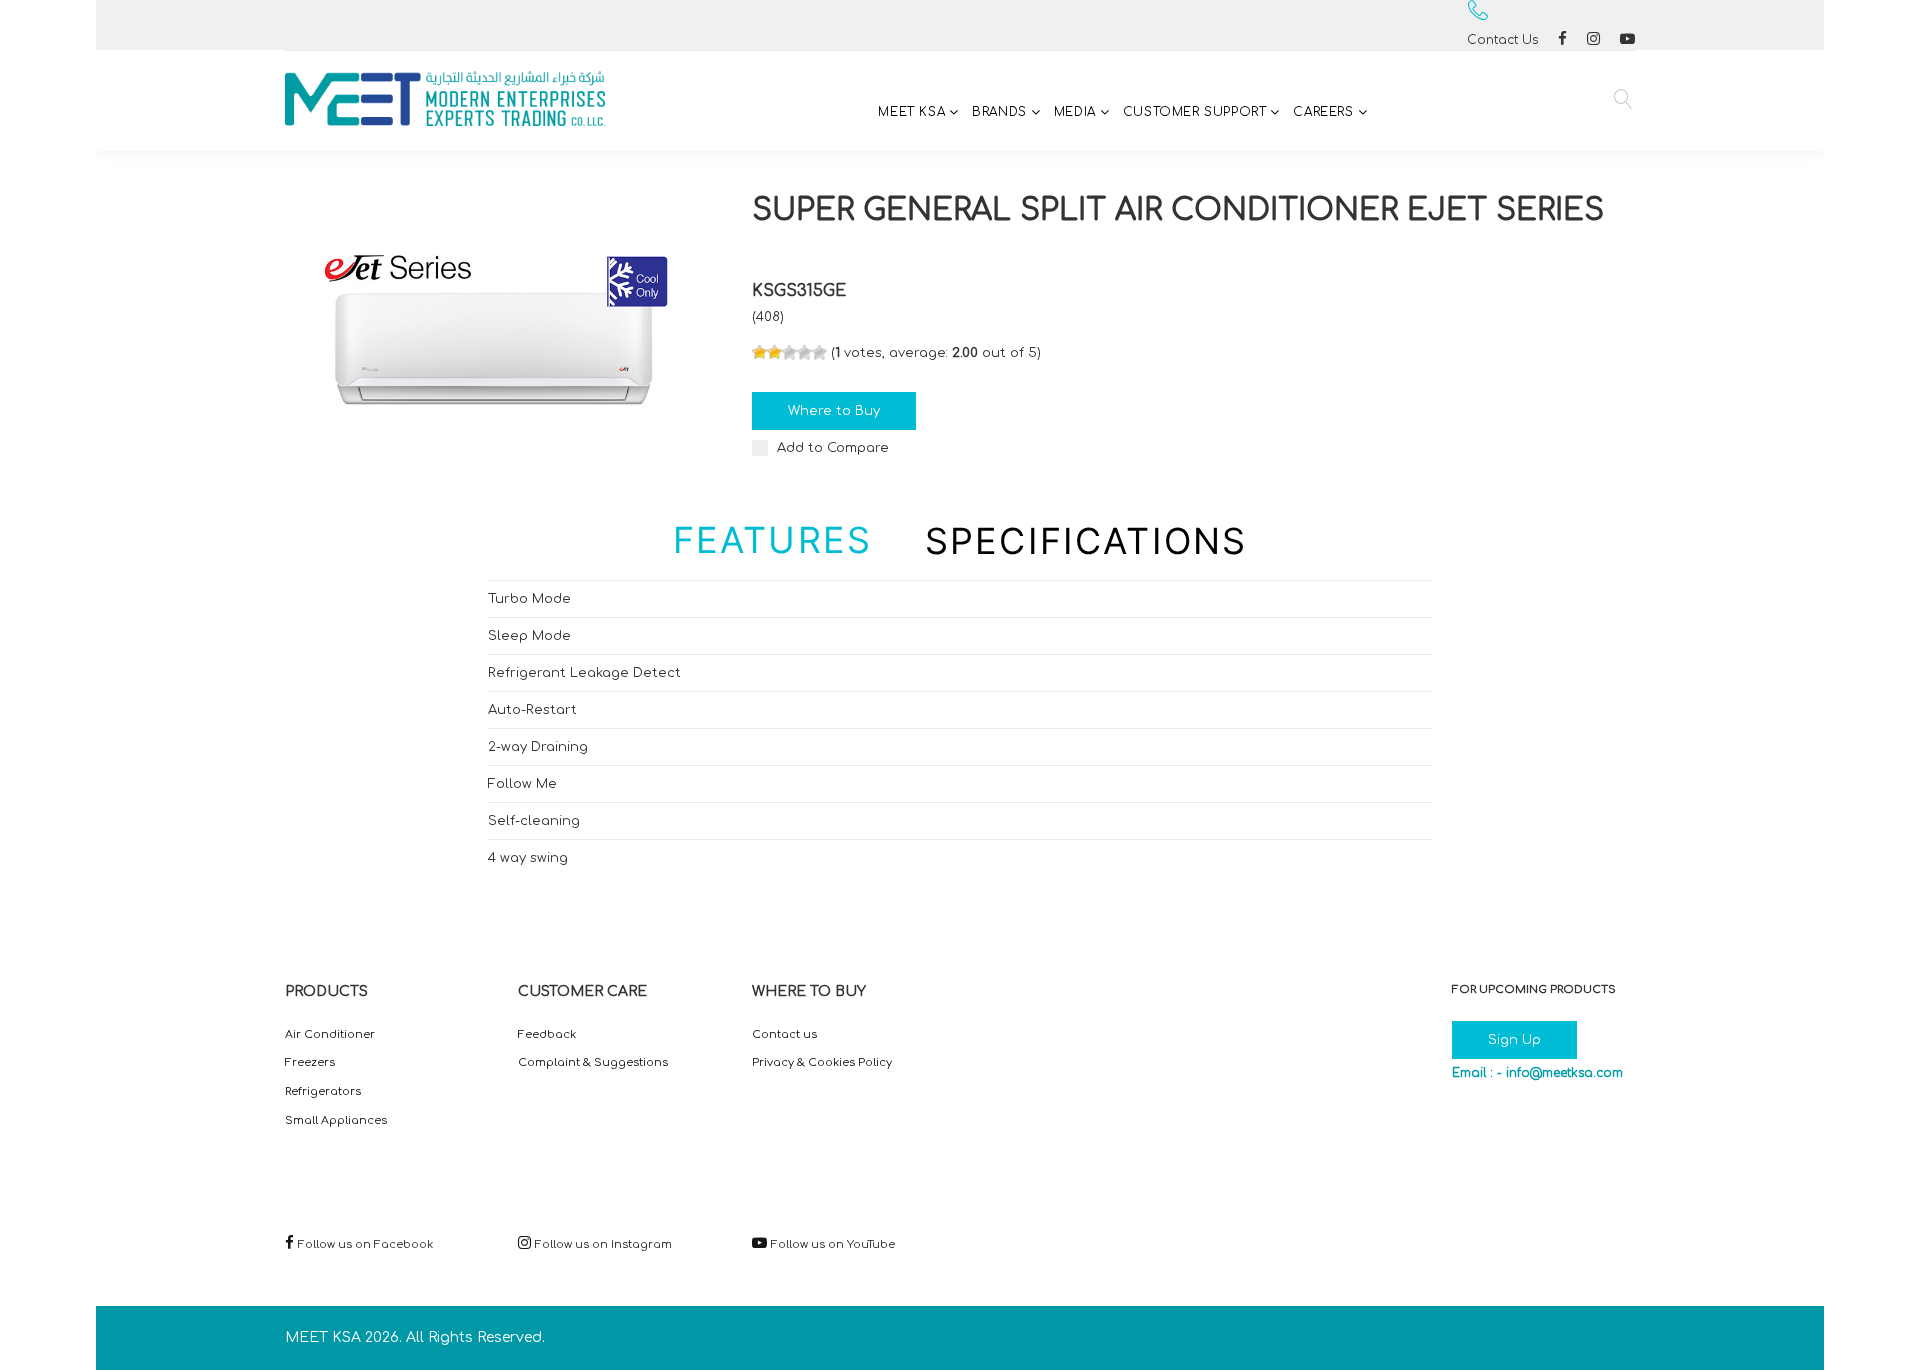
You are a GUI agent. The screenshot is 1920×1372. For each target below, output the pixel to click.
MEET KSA (911, 112)
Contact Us (1502, 40)
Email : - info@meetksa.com (1537, 1073)
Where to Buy (834, 411)
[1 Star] (759, 352)
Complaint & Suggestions (593, 1062)
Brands (999, 112)
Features (772, 540)
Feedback (547, 1034)
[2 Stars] (774, 352)
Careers (1323, 112)
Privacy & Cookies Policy (822, 1062)
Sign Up (1514, 1040)
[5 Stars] (819, 352)
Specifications (1086, 541)
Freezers (310, 1062)
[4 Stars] (804, 352)
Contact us (784, 1034)
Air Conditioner (330, 1034)
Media (1075, 112)
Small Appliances (336, 1120)
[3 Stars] (789, 352)
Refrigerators (323, 1091)
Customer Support (1195, 112)
